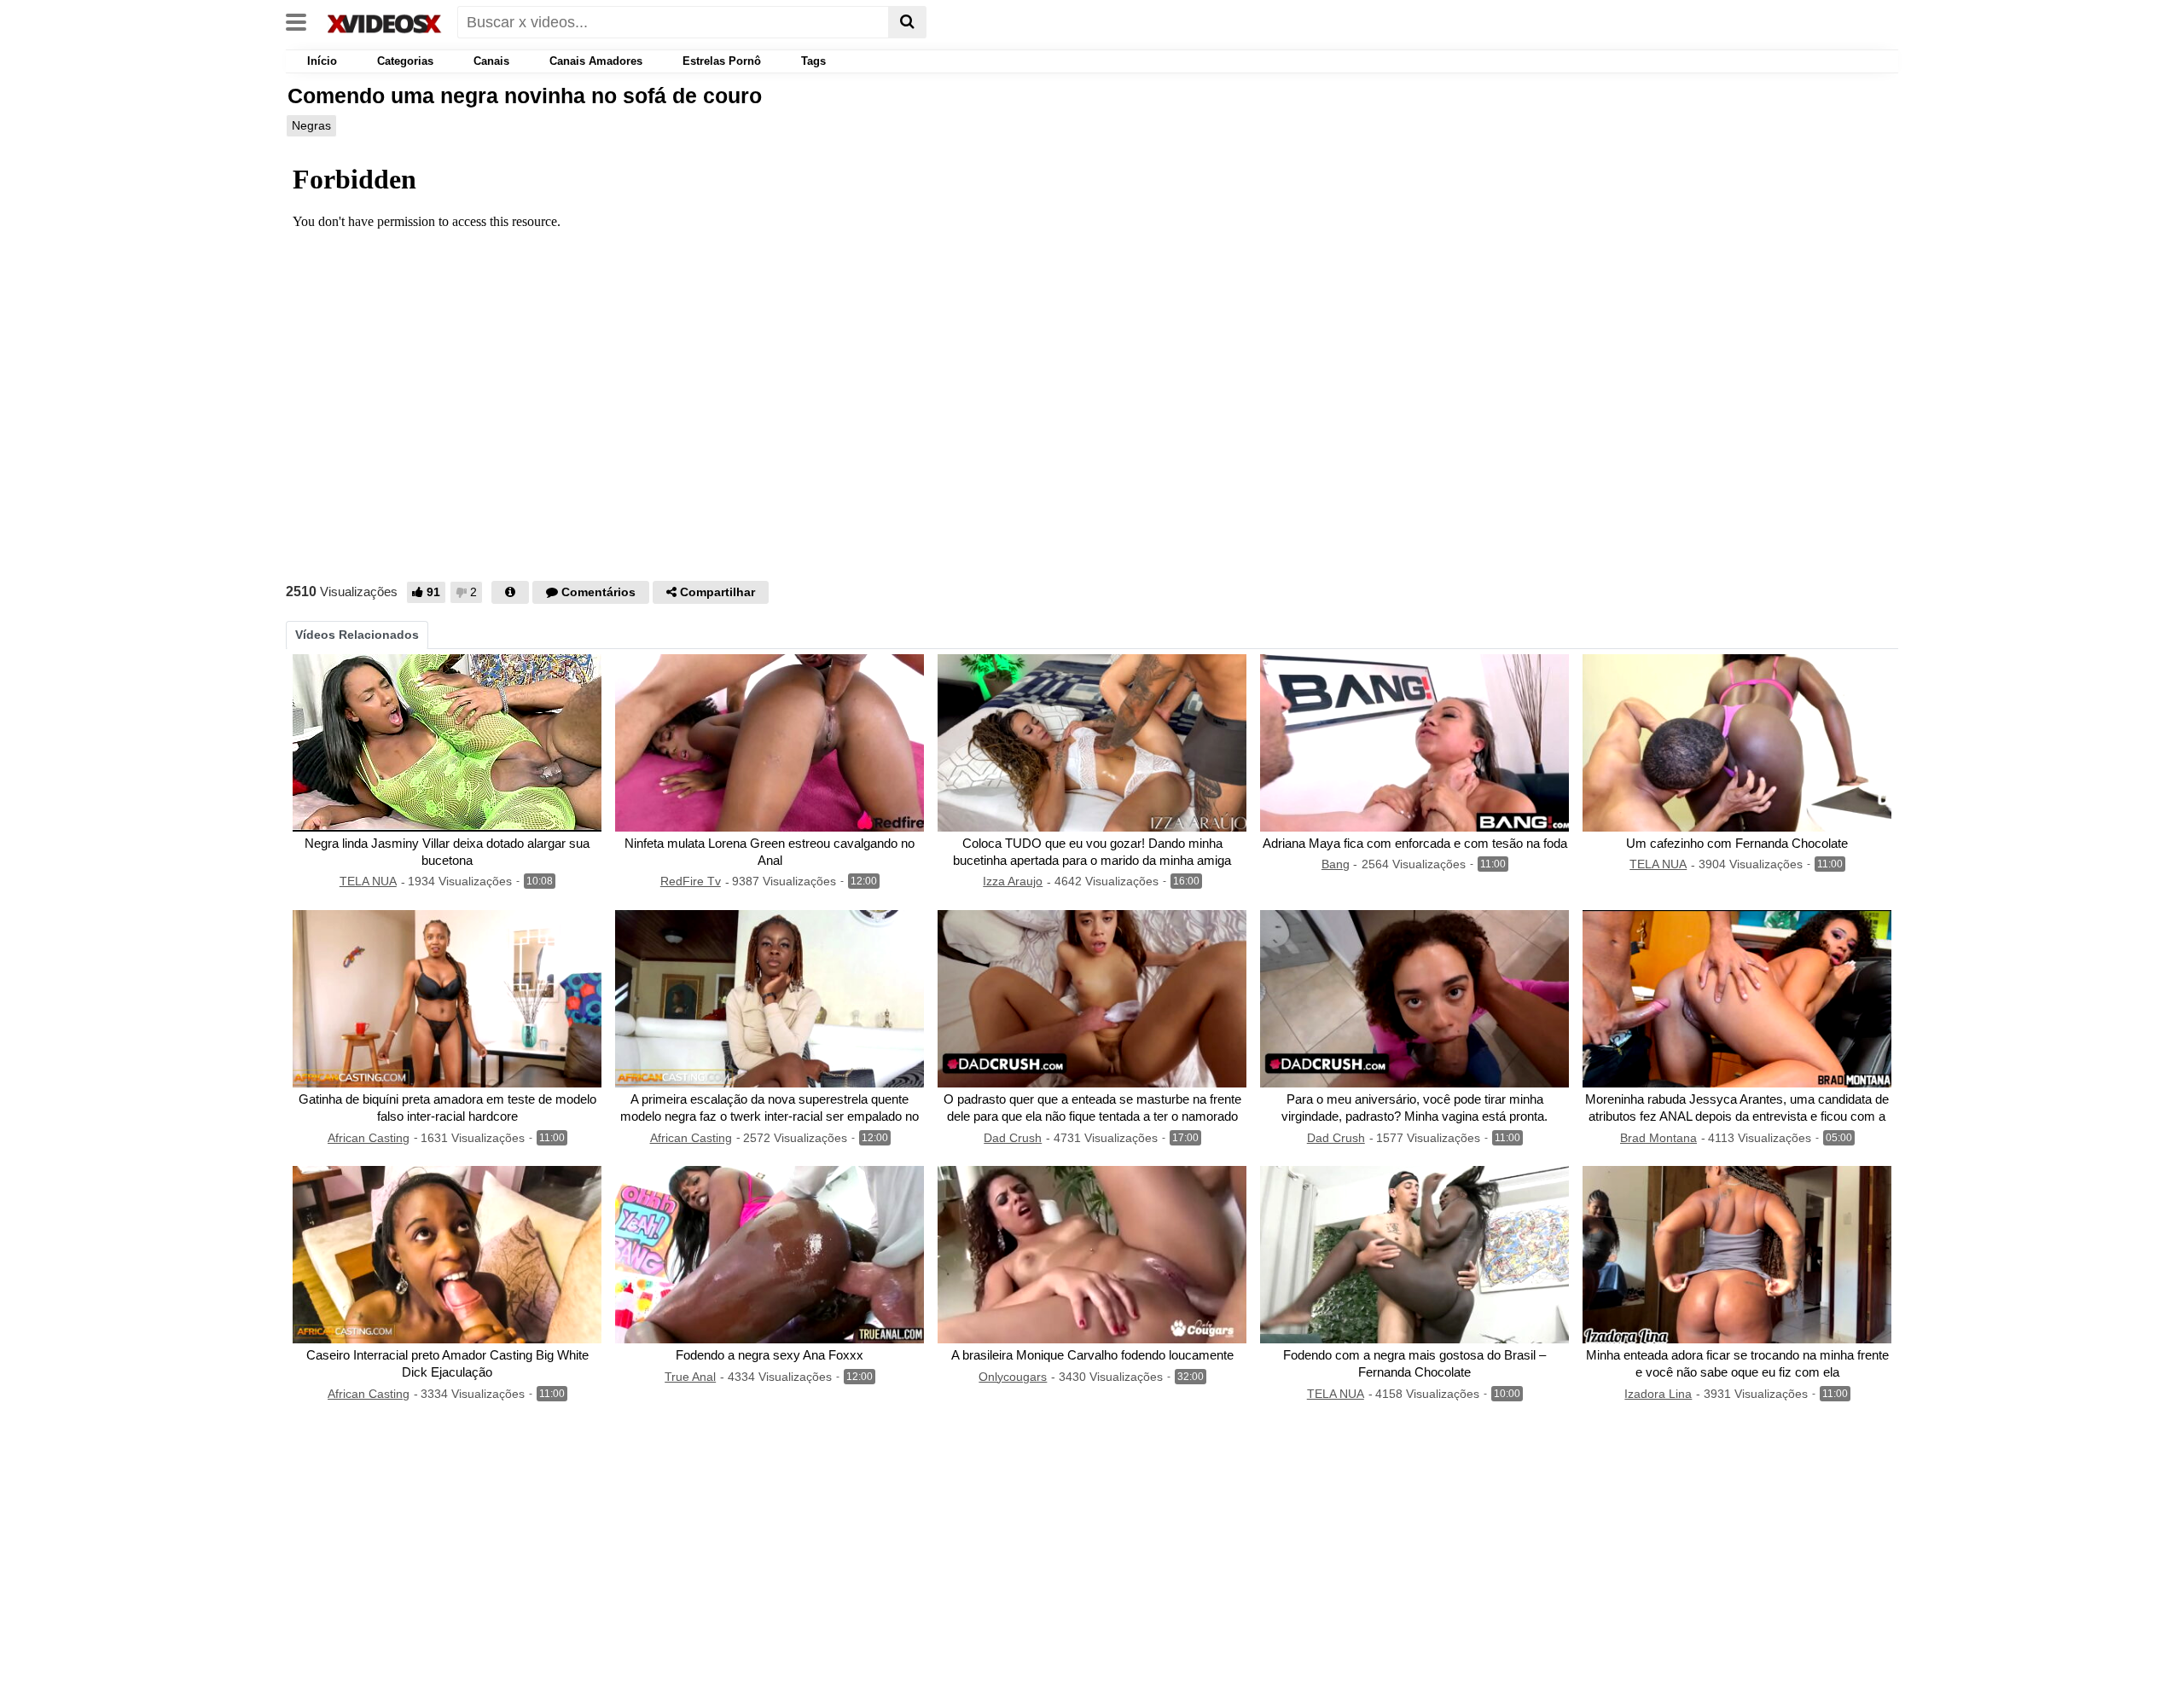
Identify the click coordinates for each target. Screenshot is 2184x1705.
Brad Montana (1658, 1138)
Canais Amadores (596, 61)
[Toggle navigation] (302, 20)
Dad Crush (1013, 1138)
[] (907, 22)
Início (320, 61)
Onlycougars (1013, 1377)
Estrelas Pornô (722, 61)
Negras (311, 125)
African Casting (369, 1138)
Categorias (405, 61)
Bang (1336, 864)
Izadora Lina (1658, 1394)
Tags (813, 61)
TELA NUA (368, 881)
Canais (491, 61)
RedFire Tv (691, 881)
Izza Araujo (1013, 881)
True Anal (690, 1377)
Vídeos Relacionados (357, 635)
